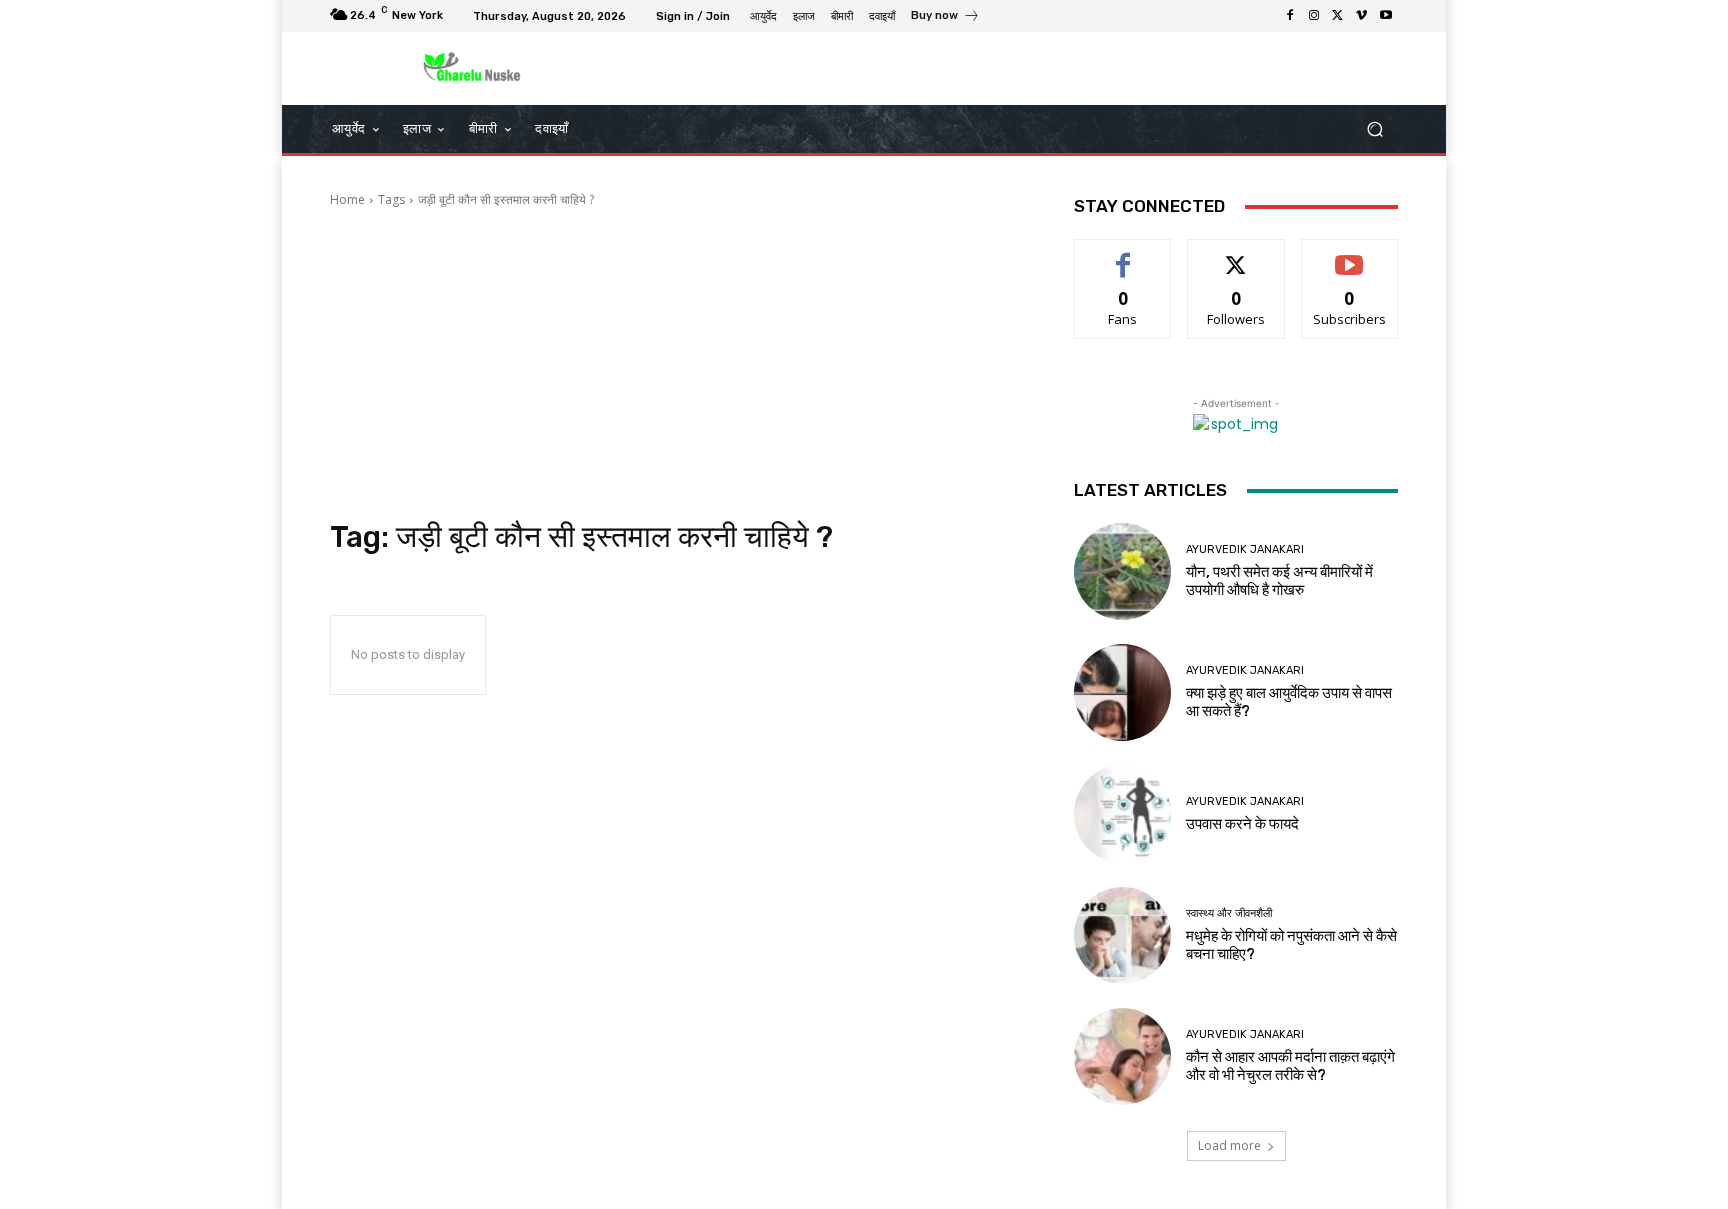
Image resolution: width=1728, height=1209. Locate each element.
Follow (1236, 254)
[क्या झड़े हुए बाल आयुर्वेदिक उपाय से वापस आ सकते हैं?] (1122, 692)
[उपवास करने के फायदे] (1122, 813)
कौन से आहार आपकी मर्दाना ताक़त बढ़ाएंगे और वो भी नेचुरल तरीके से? (1290, 1066)
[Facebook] (1290, 16)
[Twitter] (1338, 16)
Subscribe (1350, 254)
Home (347, 199)
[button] (1374, 129)
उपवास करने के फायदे (1242, 824)
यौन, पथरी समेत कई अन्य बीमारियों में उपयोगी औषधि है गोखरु (1279, 581)
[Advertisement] (678, 364)
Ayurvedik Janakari (1245, 549)
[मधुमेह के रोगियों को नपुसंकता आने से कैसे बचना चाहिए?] (1122, 935)
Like (1123, 254)
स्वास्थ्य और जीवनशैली (1229, 913)
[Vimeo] (1362, 16)
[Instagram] (1314, 16)
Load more (1229, 1145)
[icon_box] (945, 18)
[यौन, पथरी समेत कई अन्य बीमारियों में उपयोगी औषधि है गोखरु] (1122, 571)
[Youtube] (1386, 16)
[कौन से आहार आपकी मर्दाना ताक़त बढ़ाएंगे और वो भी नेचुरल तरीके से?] (1122, 1056)
